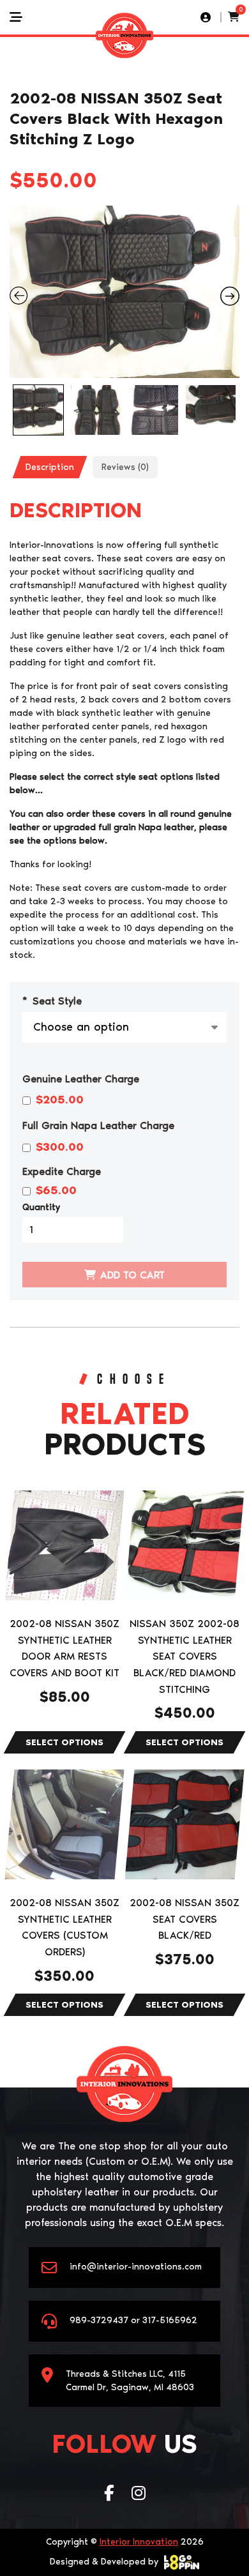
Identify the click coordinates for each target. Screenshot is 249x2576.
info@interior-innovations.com (136, 2267)
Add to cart (132, 1275)
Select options (65, 1742)
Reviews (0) (125, 467)
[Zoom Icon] (124, 292)
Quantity (41, 1207)
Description (50, 467)
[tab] (50, 467)
